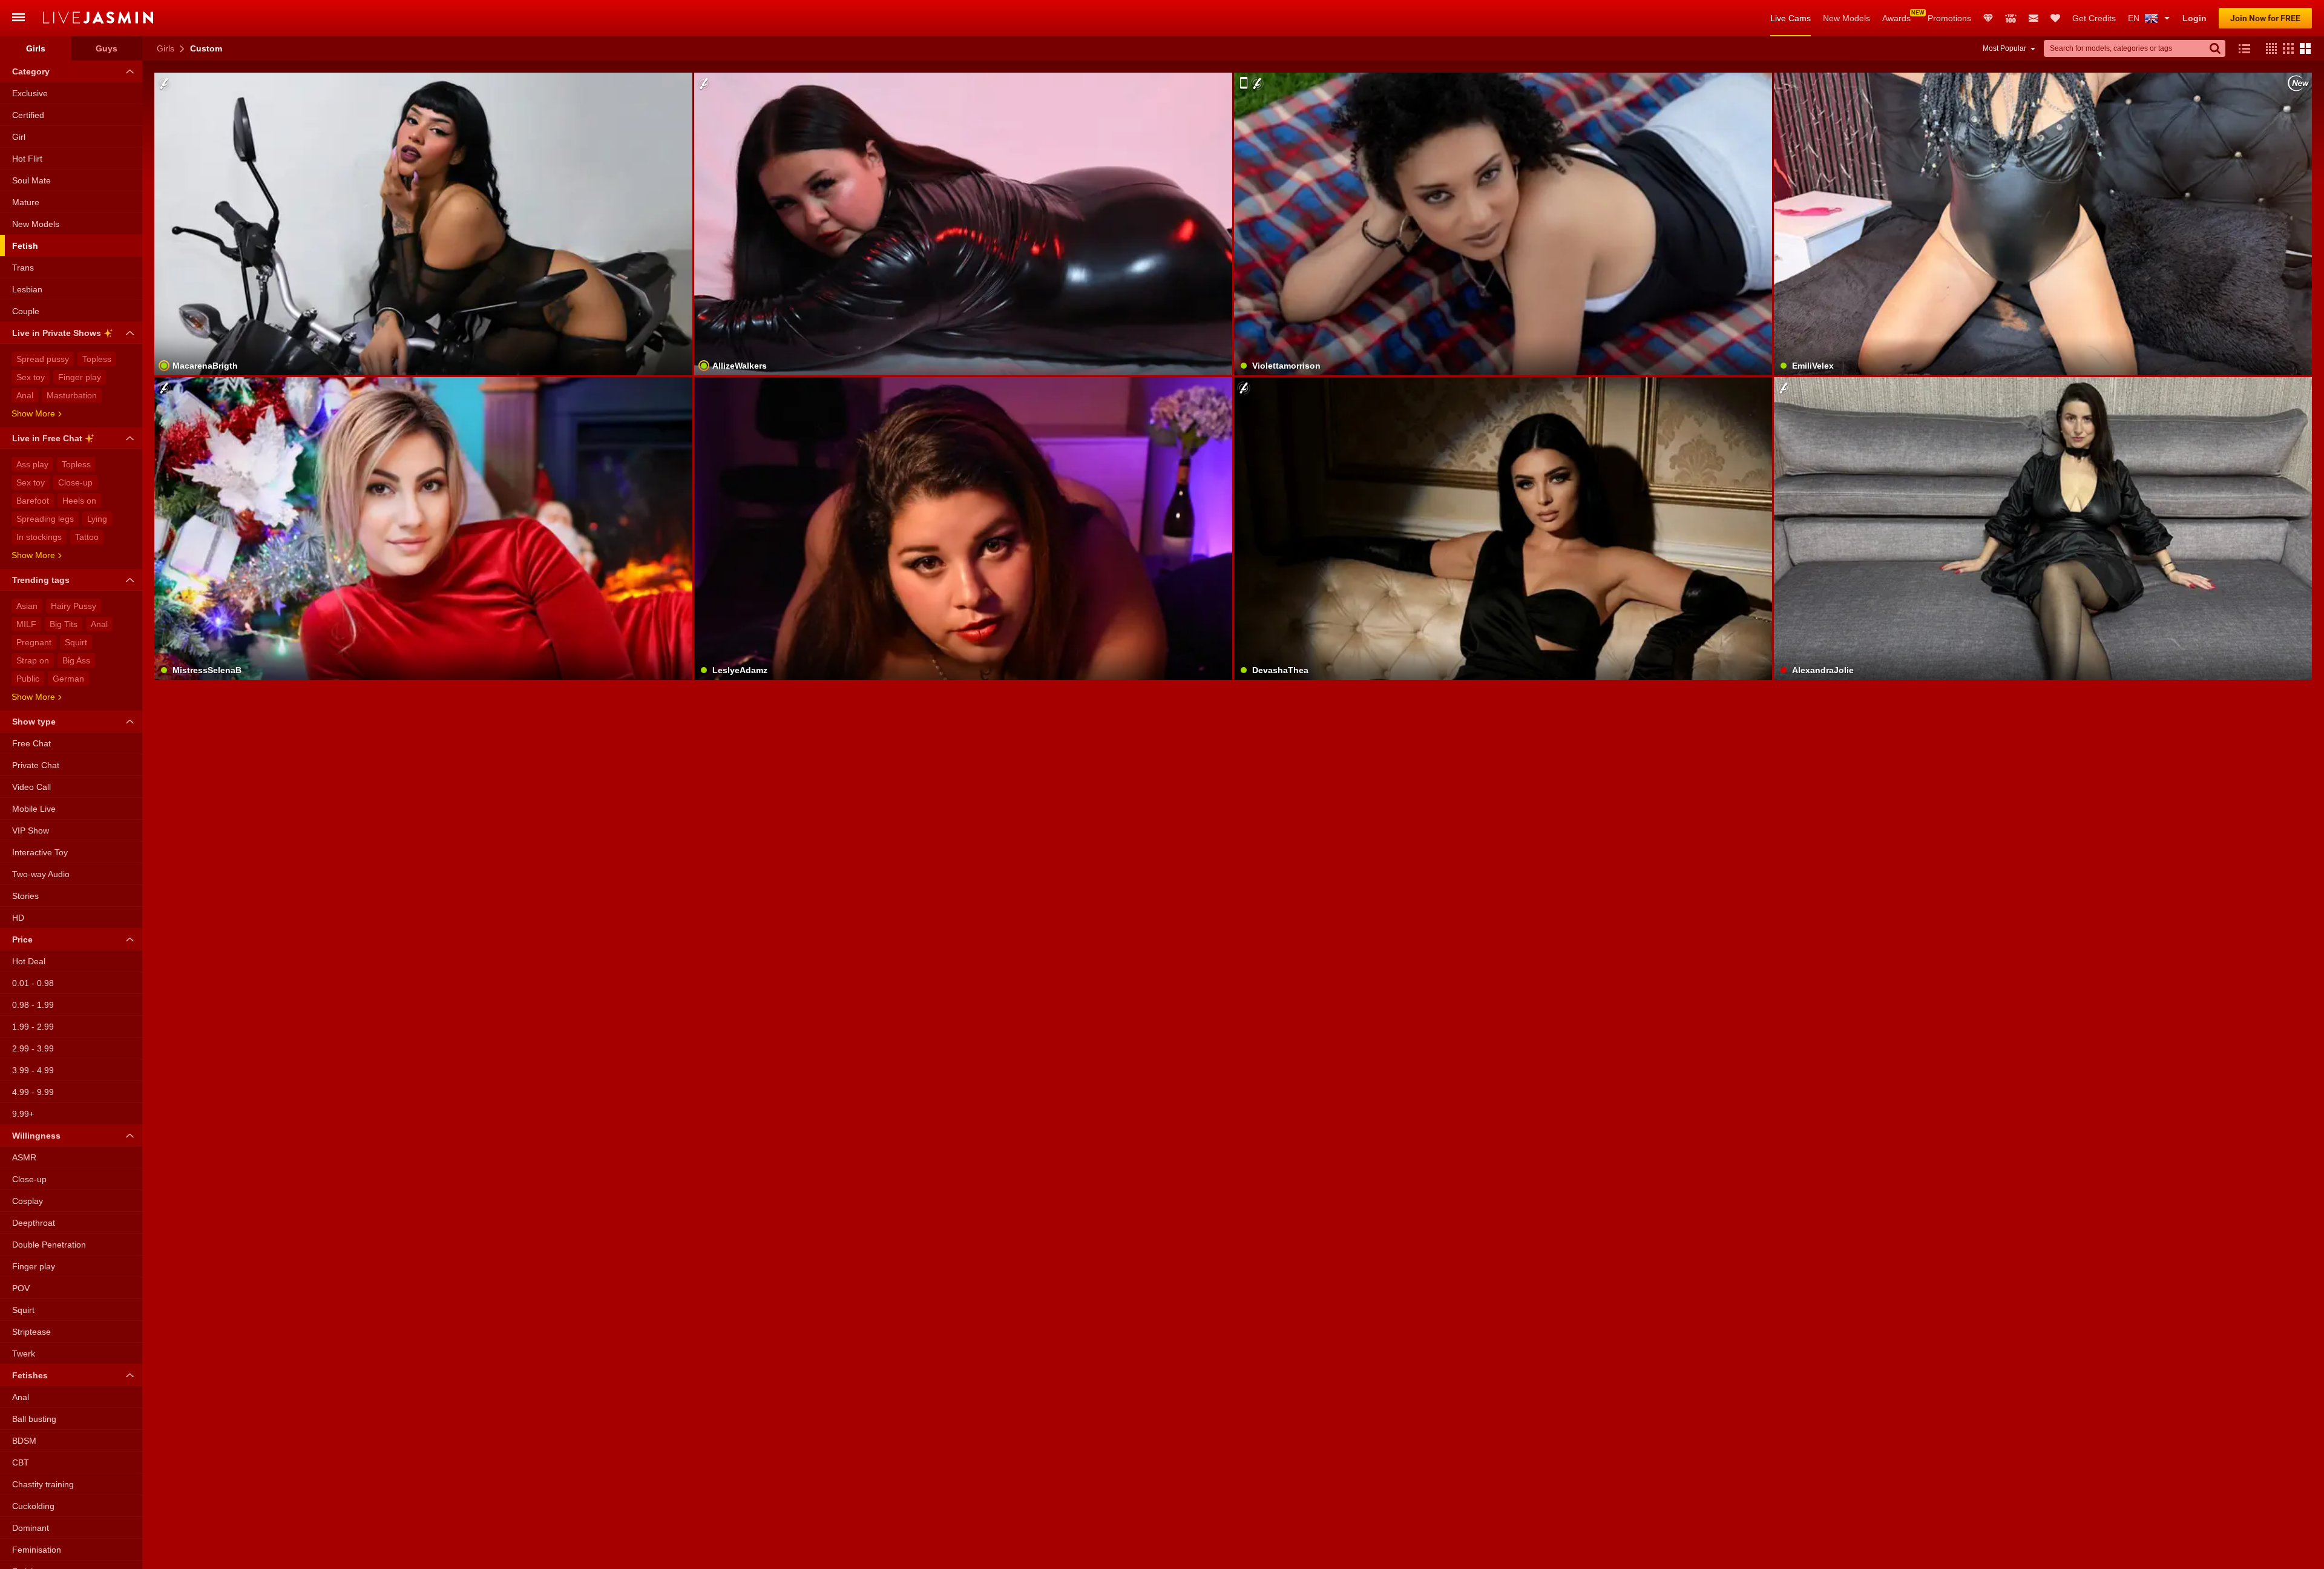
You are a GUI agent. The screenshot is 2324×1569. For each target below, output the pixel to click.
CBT (21, 1462)
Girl (19, 137)
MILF (26, 624)
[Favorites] (2055, 18)
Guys (107, 48)
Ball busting (34, 1419)
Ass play (32, 464)
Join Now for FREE (2265, 18)
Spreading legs (45, 519)
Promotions (1949, 18)
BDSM (24, 1441)
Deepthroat (34, 1223)
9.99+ (23, 1114)
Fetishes (30, 1375)
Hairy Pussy (74, 606)
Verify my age (1503, 255)
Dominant (31, 1528)
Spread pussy (43, 359)
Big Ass (76, 660)
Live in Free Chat (47, 438)
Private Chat (36, 765)
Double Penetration (49, 1245)
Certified (28, 115)
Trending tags (41, 580)
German (68, 679)
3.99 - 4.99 (33, 1070)
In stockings (39, 537)
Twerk (24, 1354)
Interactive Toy (40, 852)
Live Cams (1791, 18)
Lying (97, 519)
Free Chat (31, 743)
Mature (26, 202)
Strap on (33, 660)
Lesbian (27, 289)
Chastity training (43, 1484)
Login (2194, 18)
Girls (166, 48)
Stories (25, 896)
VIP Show (31, 831)
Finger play (80, 377)
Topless (97, 359)
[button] (2268, 48)
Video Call (31, 787)
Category (31, 71)
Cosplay (28, 1201)
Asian (27, 606)
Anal (25, 395)
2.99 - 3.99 (33, 1048)
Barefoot (33, 501)
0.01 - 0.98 (33, 983)
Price (22, 939)
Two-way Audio (41, 874)
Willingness (36, 1136)
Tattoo (87, 537)
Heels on (79, 501)
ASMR (24, 1157)
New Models (1846, 18)
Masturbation (72, 395)
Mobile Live (34, 809)
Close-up (75, 482)
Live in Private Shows (57, 333)
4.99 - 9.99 (33, 1092)
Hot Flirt (27, 159)
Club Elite (1988, 18)
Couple (26, 311)
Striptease (31, 1332)
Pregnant (34, 642)
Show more (33, 413)
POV (21, 1288)
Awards (1896, 18)
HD (18, 918)
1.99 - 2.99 (33, 1027)
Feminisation (37, 1550)
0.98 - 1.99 (33, 1005)
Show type (34, 722)
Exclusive (30, 93)
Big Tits (64, 624)
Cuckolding (33, 1506)
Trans (23, 268)
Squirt (76, 642)
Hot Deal (29, 961)
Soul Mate (31, 180)
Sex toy (31, 377)
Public (28, 679)
